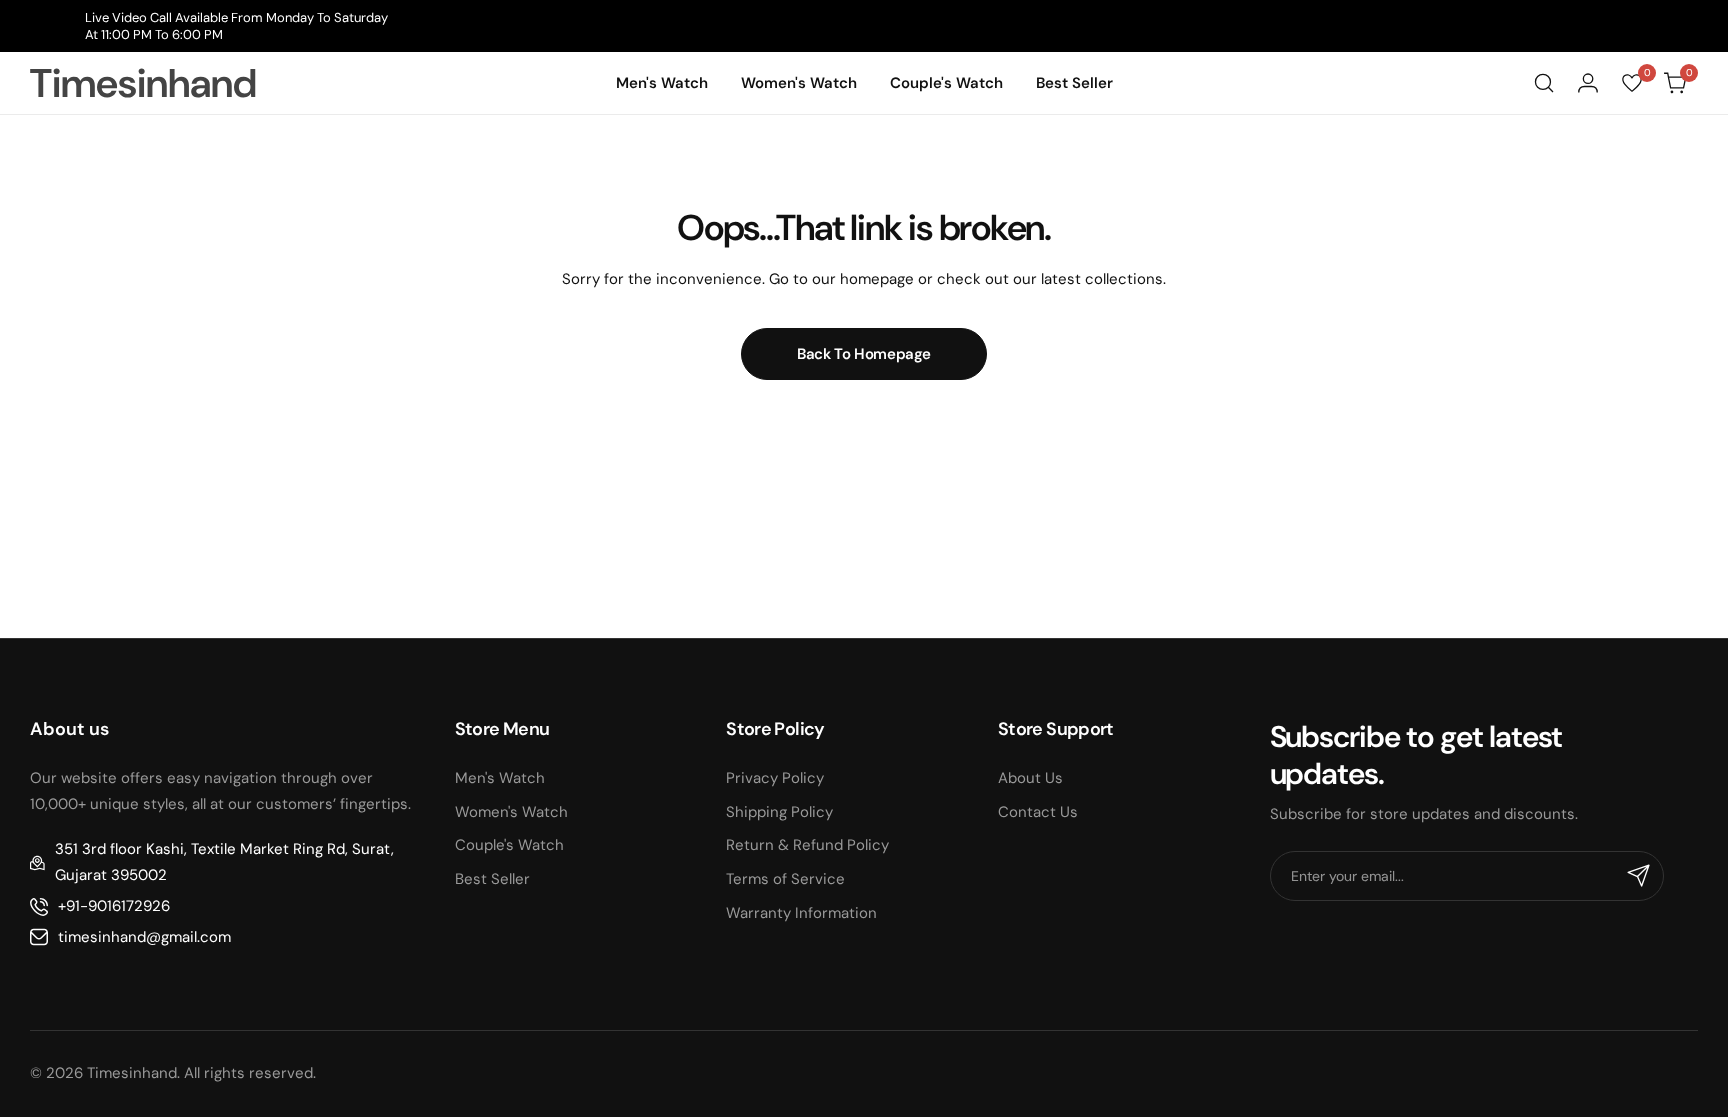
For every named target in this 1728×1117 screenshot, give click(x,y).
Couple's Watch (509, 845)
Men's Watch (500, 778)
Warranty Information (801, 913)
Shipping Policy (779, 812)
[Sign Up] (1639, 876)
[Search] (1544, 83)
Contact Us (1038, 812)
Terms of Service (785, 879)
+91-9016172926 (114, 906)
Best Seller (492, 879)
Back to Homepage (864, 354)
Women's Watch (511, 812)
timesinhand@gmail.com (144, 937)
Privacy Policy (775, 778)
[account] (1588, 83)
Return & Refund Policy (807, 845)
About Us (1030, 778)
